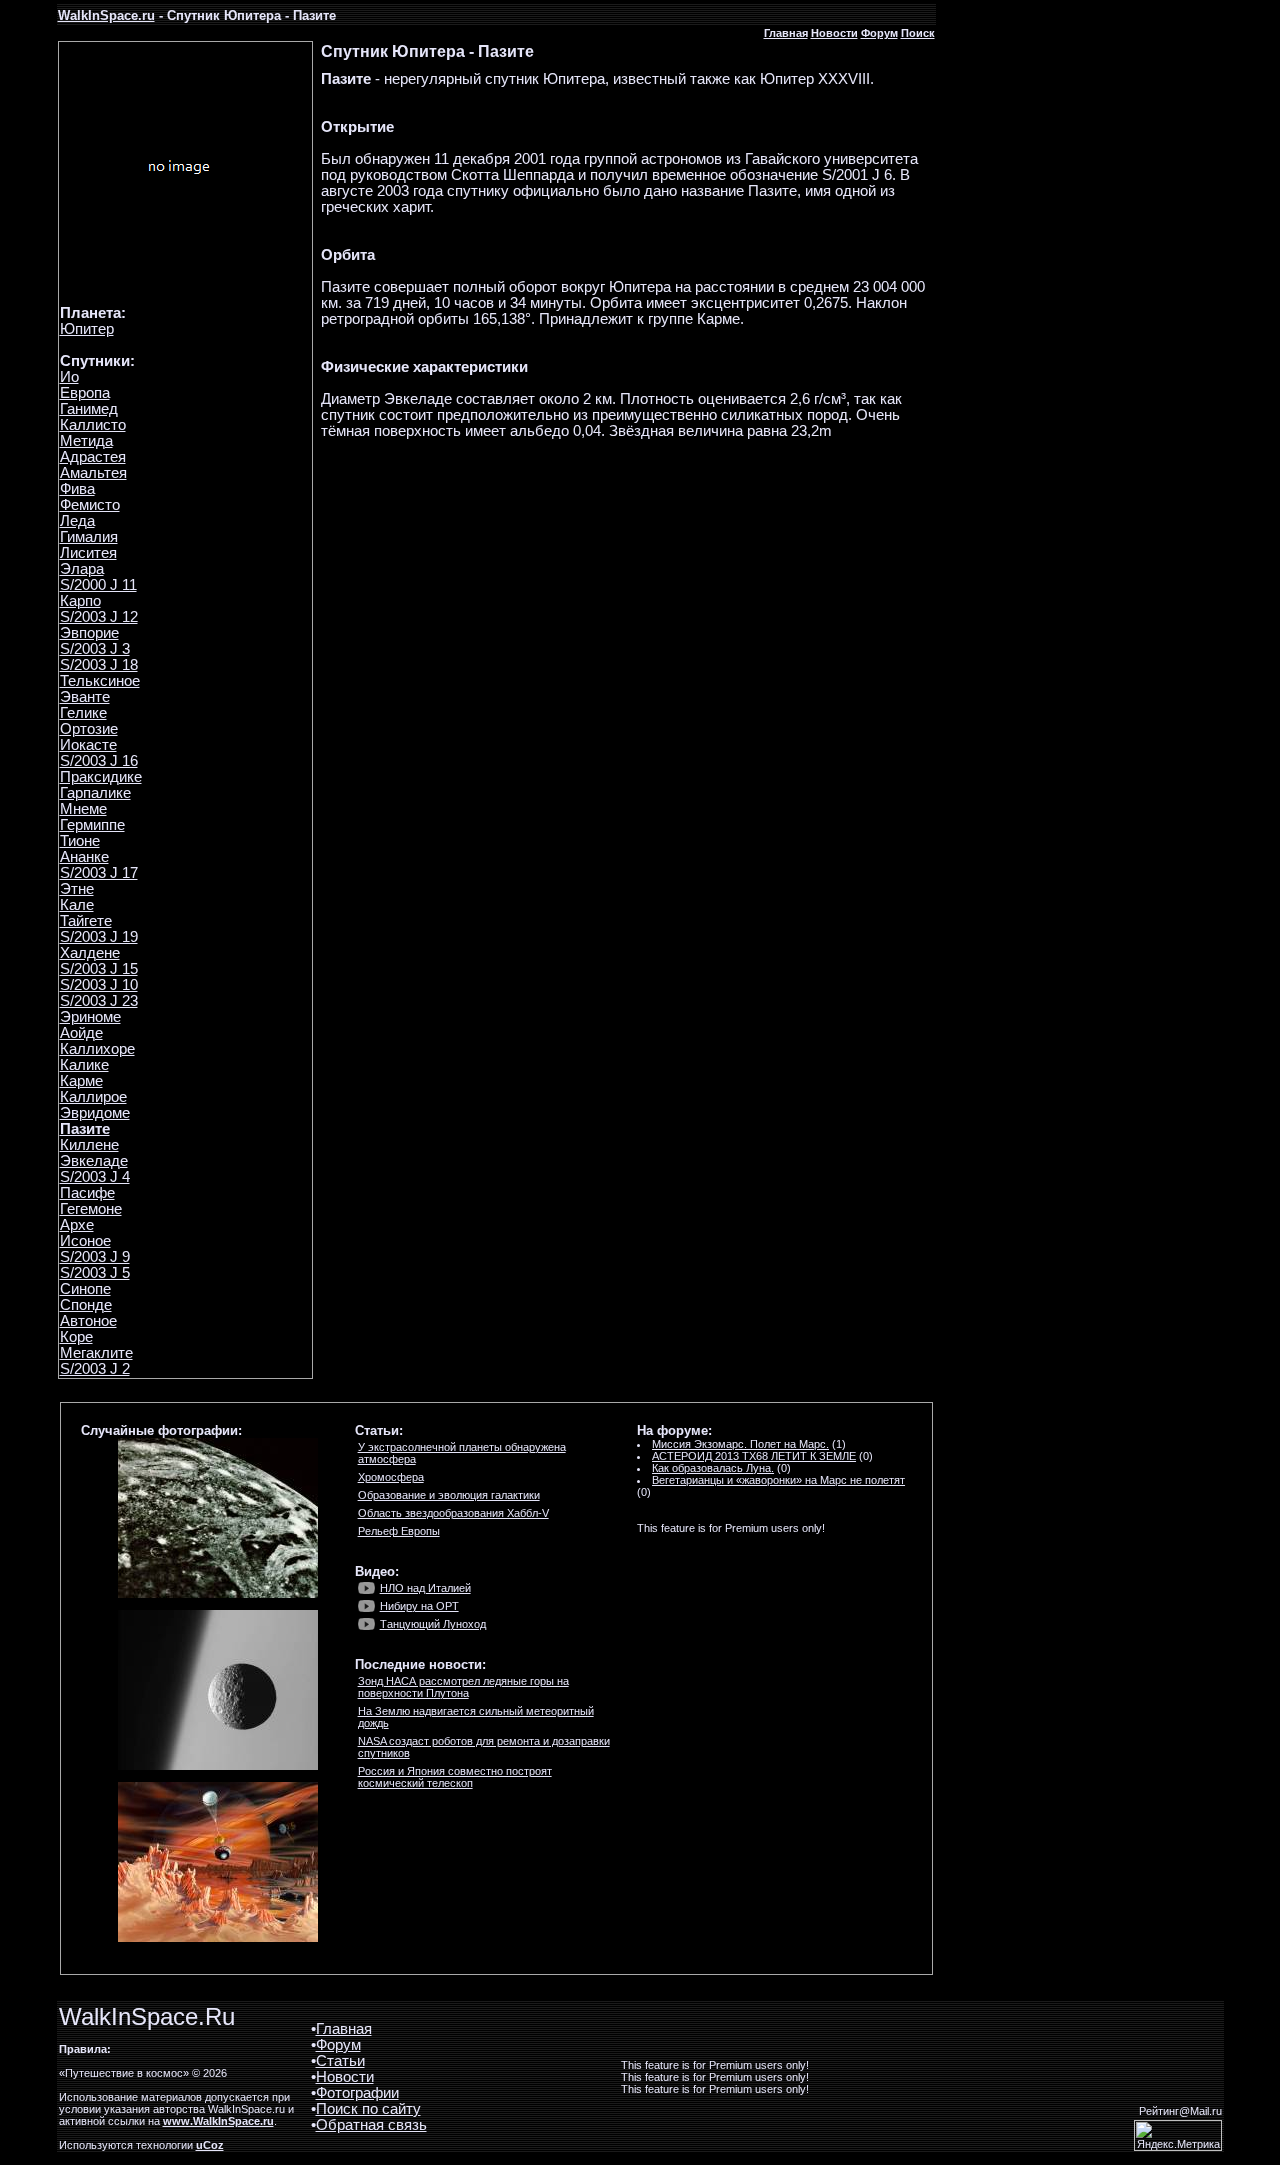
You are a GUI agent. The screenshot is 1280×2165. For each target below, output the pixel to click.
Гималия (89, 537)
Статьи (340, 2061)
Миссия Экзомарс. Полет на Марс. (740, 1444)
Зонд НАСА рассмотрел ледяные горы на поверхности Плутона (463, 1687)
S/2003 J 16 (99, 761)
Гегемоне (91, 1209)
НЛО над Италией (425, 1588)
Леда (77, 521)
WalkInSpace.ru (106, 15)
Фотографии (357, 2093)
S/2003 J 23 (99, 1001)
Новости (834, 33)
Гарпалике (95, 793)
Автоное (88, 1321)
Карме (81, 1081)
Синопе (85, 1289)
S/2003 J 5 (95, 1273)
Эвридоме (95, 1113)
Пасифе (87, 1193)
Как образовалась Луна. (713, 1468)
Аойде (81, 1033)
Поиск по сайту (368, 2109)
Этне (77, 889)
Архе (77, 1225)
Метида (86, 441)
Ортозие (89, 729)
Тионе (80, 841)
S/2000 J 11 (98, 585)
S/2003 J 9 (95, 1257)
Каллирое (93, 1097)
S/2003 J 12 (99, 617)
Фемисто (90, 505)
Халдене (90, 953)
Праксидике (101, 777)
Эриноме (90, 1017)
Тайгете (86, 921)
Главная (786, 33)
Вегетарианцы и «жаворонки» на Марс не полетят (778, 1480)
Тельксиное (100, 681)
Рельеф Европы (399, 1531)
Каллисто (93, 425)
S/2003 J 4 (95, 1177)
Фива (77, 489)
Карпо (80, 601)
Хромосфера (391, 1477)
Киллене (89, 1145)
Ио (69, 377)
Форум (879, 33)
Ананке (84, 857)
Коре (76, 1337)
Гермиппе (92, 825)
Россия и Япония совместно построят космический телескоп (455, 1777)
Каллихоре (97, 1049)
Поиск (918, 33)
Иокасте (88, 745)
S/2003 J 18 (99, 665)
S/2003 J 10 (99, 985)
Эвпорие (89, 633)
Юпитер (87, 329)
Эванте (85, 697)
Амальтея (93, 473)
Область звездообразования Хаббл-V (453, 1513)
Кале (77, 905)
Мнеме (83, 809)
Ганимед (89, 409)
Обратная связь (371, 2125)
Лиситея (88, 553)
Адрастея (93, 457)
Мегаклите (96, 1353)
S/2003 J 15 (99, 969)
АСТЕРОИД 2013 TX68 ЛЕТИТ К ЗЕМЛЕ (754, 1456)
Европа (85, 393)
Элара (82, 569)
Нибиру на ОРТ (419, 1606)
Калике (84, 1065)
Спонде (86, 1305)
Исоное (85, 1241)
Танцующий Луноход (433, 1624)
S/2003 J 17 (99, 873)
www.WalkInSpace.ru (218, 2121)
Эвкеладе (94, 1161)
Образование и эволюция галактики (449, 1495)
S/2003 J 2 (95, 1369)
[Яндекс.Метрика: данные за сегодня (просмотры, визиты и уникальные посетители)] (1178, 2135)
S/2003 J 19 (99, 937)
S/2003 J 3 (95, 649)
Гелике (83, 713)
